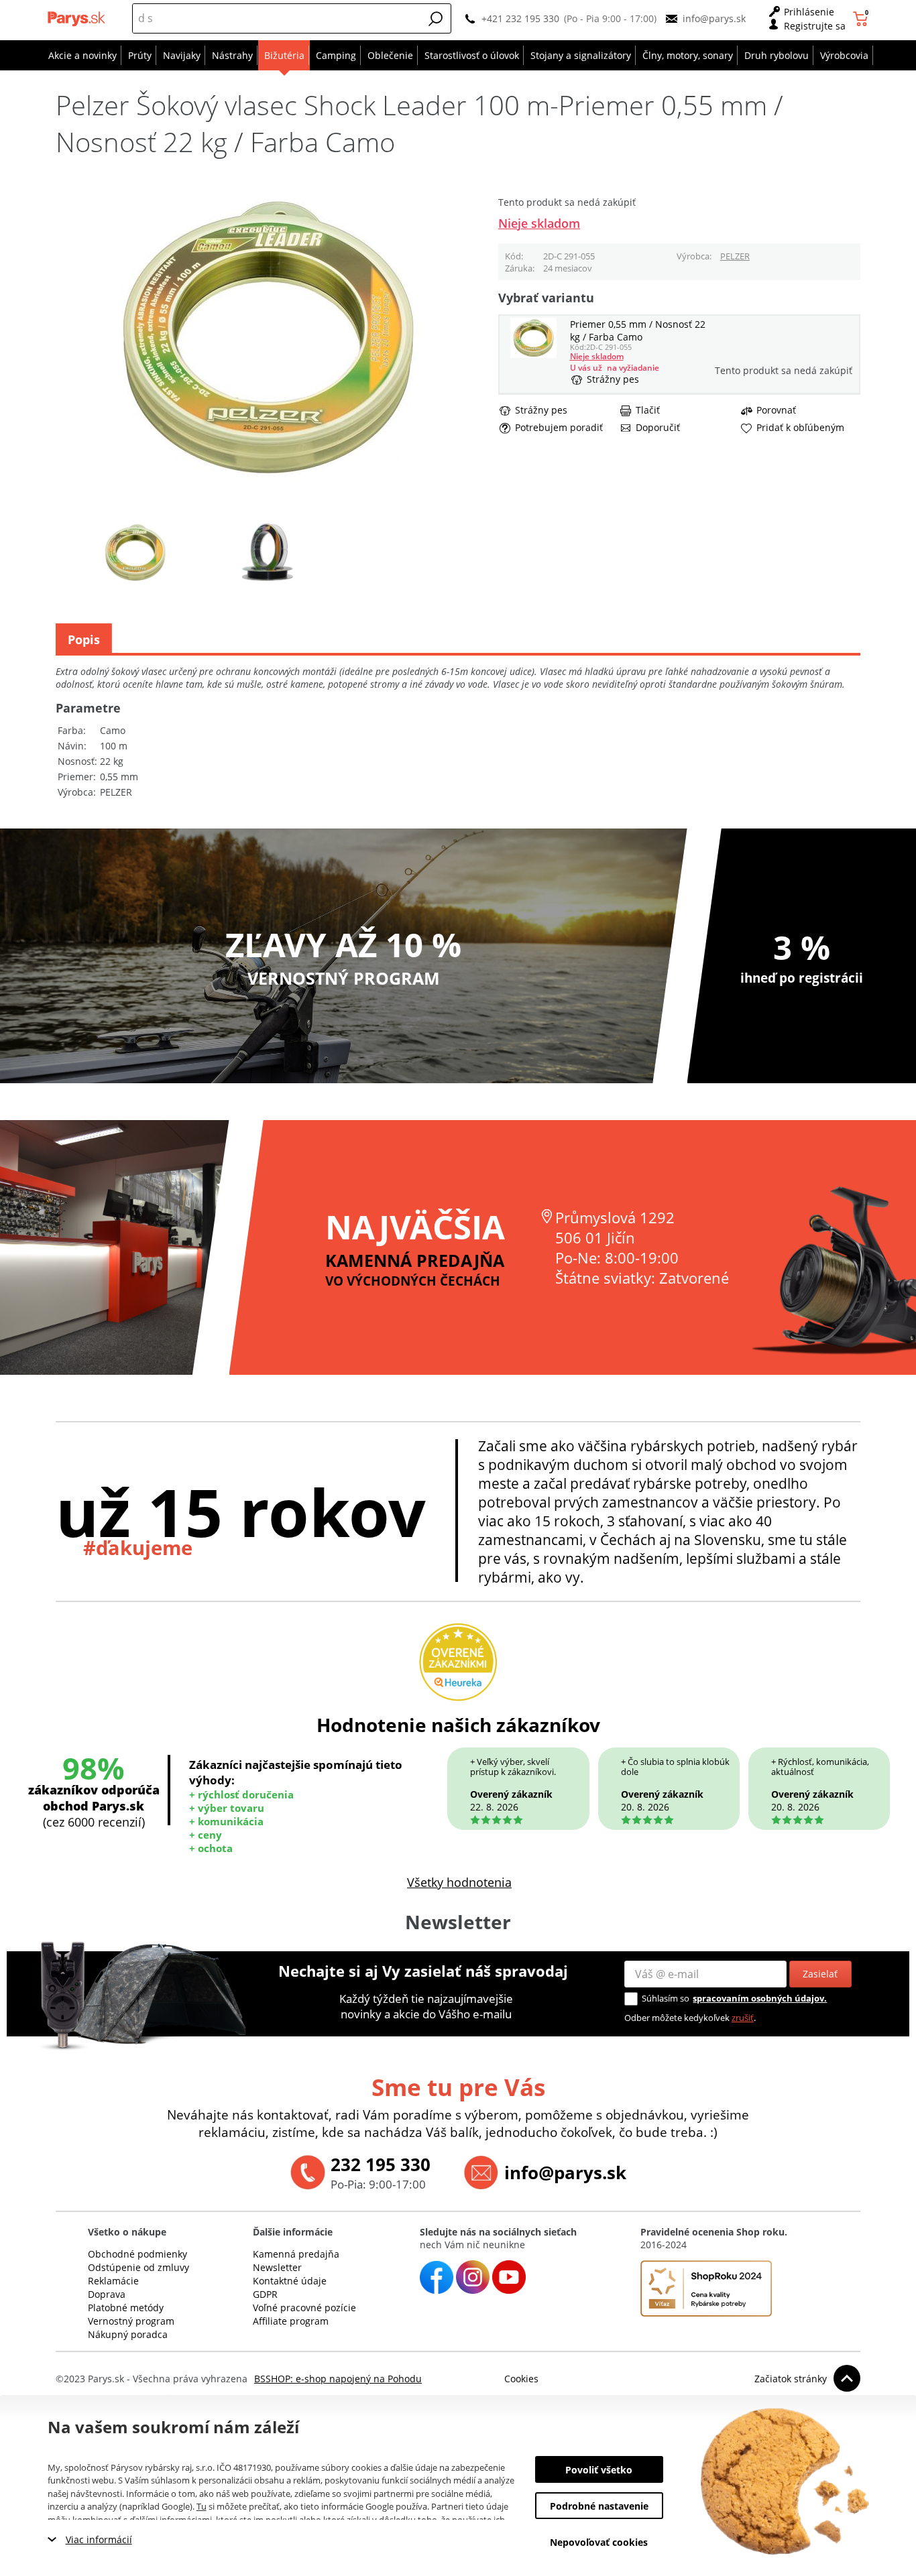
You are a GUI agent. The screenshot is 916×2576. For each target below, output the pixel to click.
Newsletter (277, 2267)
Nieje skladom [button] (539, 223)
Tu (202, 2506)
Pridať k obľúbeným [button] (800, 428)
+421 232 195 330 (520, 18)
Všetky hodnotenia (459, 1882)
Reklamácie (113, 2281)
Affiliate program (291, 2321)
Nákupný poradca (128, 2334)
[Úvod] (78, 19)
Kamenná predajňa (296, 2254)
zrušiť (743, 2018)
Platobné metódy (126, 2308)
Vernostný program (131, 2321)
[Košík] (862, 19)
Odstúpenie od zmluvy (138, 2267)
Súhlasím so (666, 1998)
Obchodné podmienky (137, 2254)
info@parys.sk (714, 18)
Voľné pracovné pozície (304, 2308)
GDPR (265, 2294)
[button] (436, 19)
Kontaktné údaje (290, 2281)
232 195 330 (381, 2164)
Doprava (107, 2294)
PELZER (735, 256)
